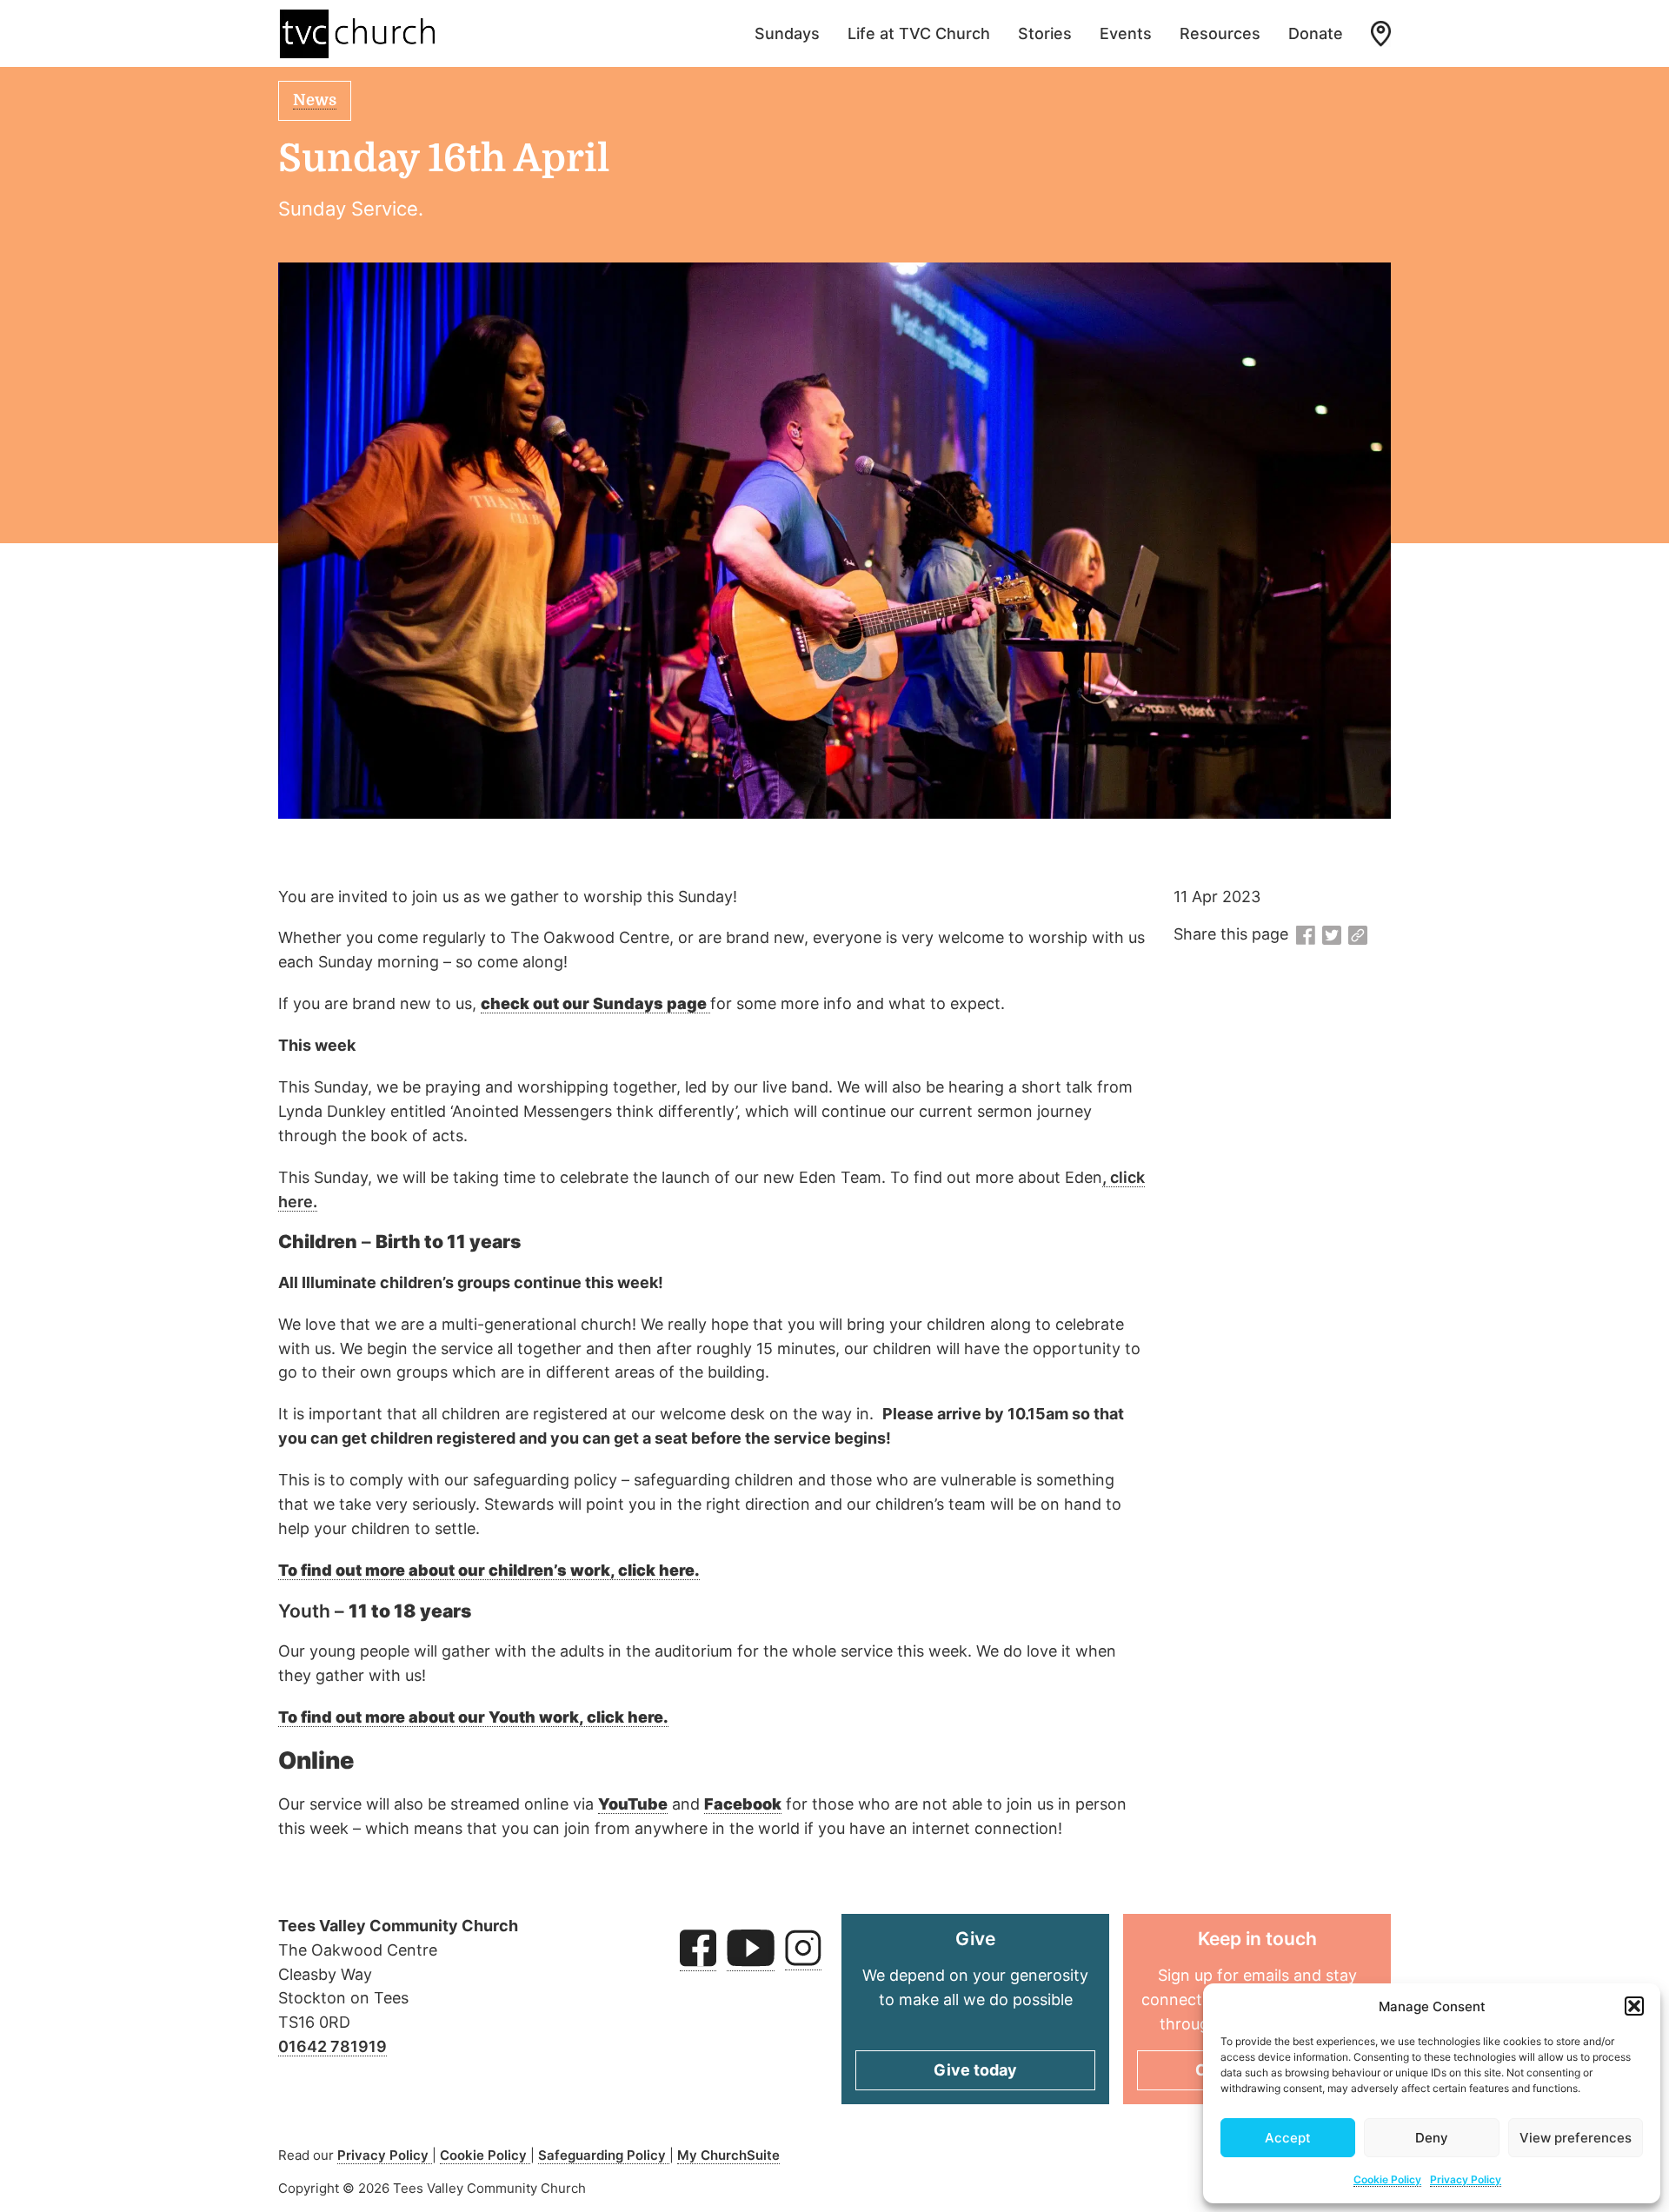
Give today (975, 2070)
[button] (1634, 2006)
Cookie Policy (1387, 2179)
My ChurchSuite (728, 2155)
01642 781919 (332, 2046)
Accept (1288, 2138)
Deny (1432, 2138)
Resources (1220, 33)
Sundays (787, 33)
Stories (1045, 33)
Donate (1316, 33)
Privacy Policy (1466, 2179)
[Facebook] (1306, 936)
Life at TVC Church (919, 33)
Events (1126, 33)
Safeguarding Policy (604, 2155)
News (315, 100)
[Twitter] (1332, 936)
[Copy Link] (1358, 936)
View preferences (1576, 2138)
